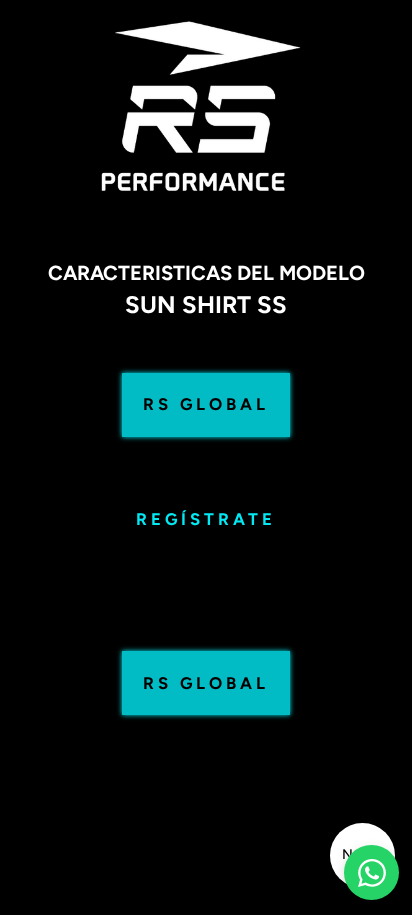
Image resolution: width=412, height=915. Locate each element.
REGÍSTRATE (206, 519)
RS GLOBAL (206, 404)
